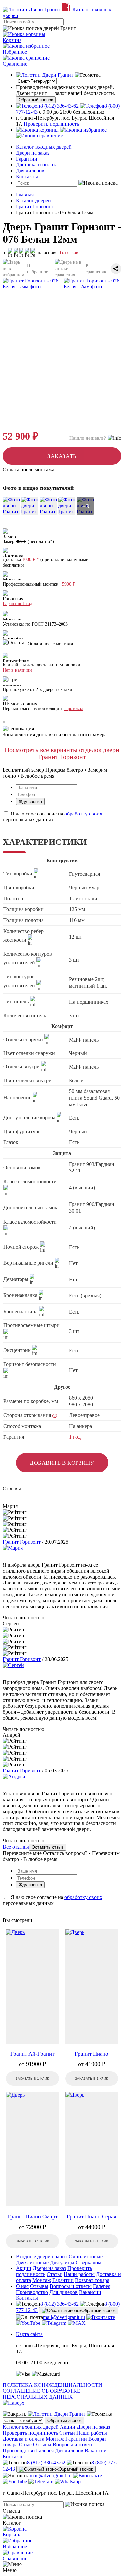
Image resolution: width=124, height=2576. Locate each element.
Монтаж (42, 2280)
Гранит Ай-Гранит (32, 2054)
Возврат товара (92, 2280)
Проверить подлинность (51, 124)
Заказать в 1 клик (32, 2078)
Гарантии (27, 159)
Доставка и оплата (37, 165)
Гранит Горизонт (22, 1542)
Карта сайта (29, 2334)
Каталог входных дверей (44, 147)
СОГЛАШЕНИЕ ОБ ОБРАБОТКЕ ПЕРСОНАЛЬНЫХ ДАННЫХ (41, 2394)
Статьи (55, 2274)
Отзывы (39, 2286)
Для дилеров (30, 171)
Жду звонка (30, 801)
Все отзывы (16, 1847)
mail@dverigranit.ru (64, 2317)
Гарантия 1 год (18, 603)
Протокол (74, 709)
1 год (75, 1437)
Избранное (15, 52)
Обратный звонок (36, 100)
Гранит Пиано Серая (92, 2217)
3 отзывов (68, 253)
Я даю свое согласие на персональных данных (52, 817)
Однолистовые (86, 2256)
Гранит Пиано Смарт (32, 2217)
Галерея (102, 2286)
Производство (32, 2292)
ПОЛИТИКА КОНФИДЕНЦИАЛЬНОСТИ (52, 2385)
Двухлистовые (32, 2262)
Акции (24, 2268)
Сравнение (15, 64)
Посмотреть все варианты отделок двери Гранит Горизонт (62, 753)
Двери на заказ (33, 153)
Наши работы (79, 2274)
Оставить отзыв (48, 1847)
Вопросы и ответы (71, 2286)
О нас (22, 2286)
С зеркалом (88, 2262)
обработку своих (83, 814)
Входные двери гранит (42, 2256)
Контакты (27, 177)
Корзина (12, 40)
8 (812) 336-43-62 (60, 2304)
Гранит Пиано (92, 2054)
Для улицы (62, 2262)
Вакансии (90, 2292)
